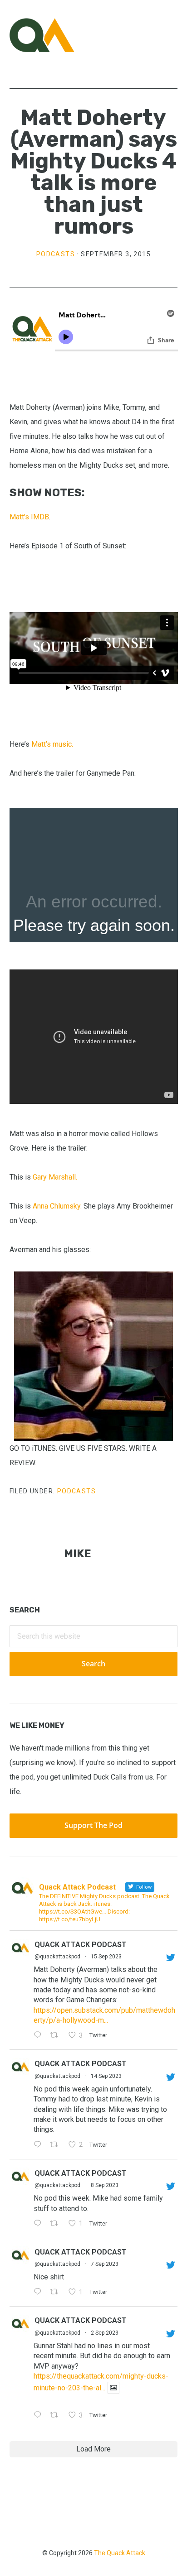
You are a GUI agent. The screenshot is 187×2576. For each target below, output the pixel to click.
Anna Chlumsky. (57, 1206)
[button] (172, 35)
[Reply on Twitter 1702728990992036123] (40, 2036)
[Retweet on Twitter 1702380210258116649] (57, 2145)
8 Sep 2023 (105, 2185)
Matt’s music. (52, 744)
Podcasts (56, 254)
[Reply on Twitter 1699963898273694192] (40, 2224)
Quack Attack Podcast (81, 1945)
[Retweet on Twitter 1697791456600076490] (57, 2416)
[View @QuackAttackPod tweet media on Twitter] (113, 2388)
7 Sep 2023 (105, 2264)
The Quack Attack (120, 2553)
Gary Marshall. (56, 1177)
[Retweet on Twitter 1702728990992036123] (57, 2036)
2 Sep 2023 (105, 2333)
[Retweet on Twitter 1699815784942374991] (57, 2293)
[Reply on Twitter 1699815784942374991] (40, 2293)
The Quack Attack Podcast (55, 35)
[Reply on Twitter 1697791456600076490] (40, 2416)
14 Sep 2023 (106, 2076)
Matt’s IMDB (29, 517)
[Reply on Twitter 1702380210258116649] (40, 2145)
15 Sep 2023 (106, 1957)
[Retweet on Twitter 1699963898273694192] (57, 2224)
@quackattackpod (57, 1957)
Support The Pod (93, 1825)
